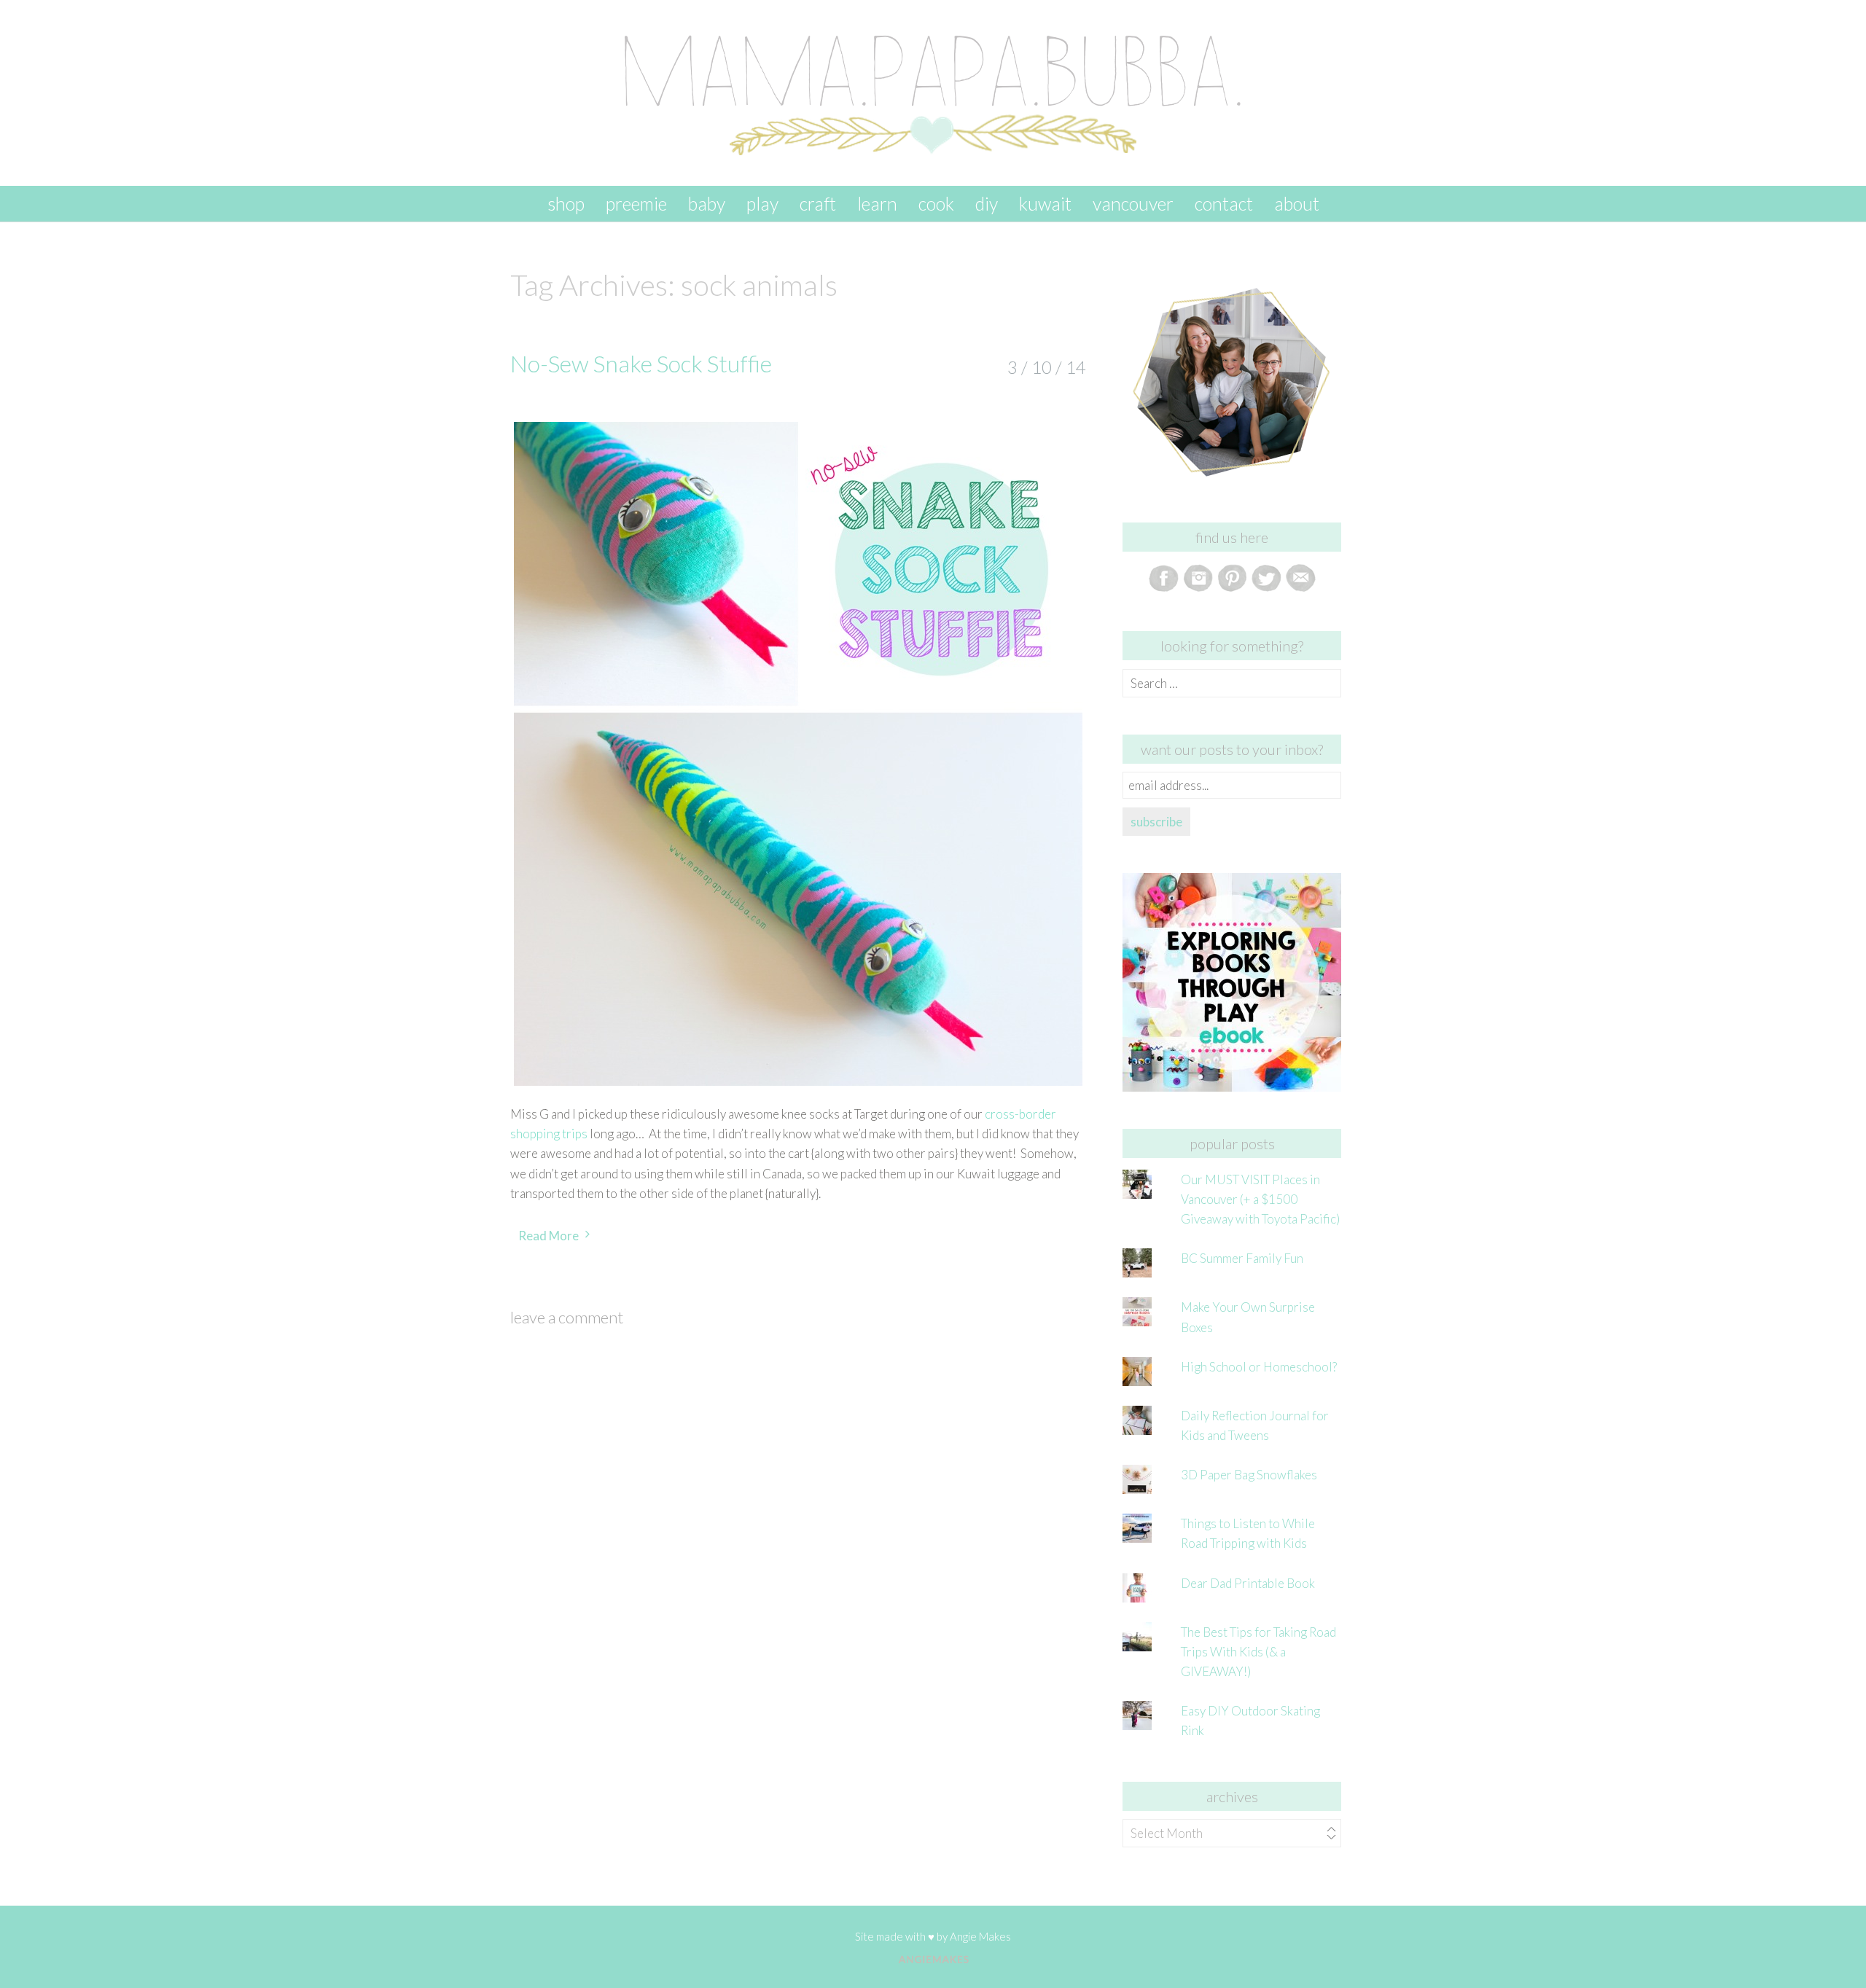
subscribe (1156, 822)
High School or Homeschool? (1259, 1367)
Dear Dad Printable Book (1248, 1583)
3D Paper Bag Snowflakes (1249, 1475)
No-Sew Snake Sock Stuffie (641, 363)
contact (1224, 203)
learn (877, 203)
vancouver (1133, 203)
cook (936, 203)
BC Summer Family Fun (1242, 1258)
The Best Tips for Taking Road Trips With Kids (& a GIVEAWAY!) (1258, 1652)
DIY (987, 203)
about (1297, 203)
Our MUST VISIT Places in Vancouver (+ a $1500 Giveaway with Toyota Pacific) (1260, 1199)
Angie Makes (980, 1936)
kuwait (1045, 203)
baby (707, 203)
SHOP (566, 203)
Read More (549, 1236)
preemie (636, 203)
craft (818, 203)
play (762, 203)
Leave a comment (567, 1317)
